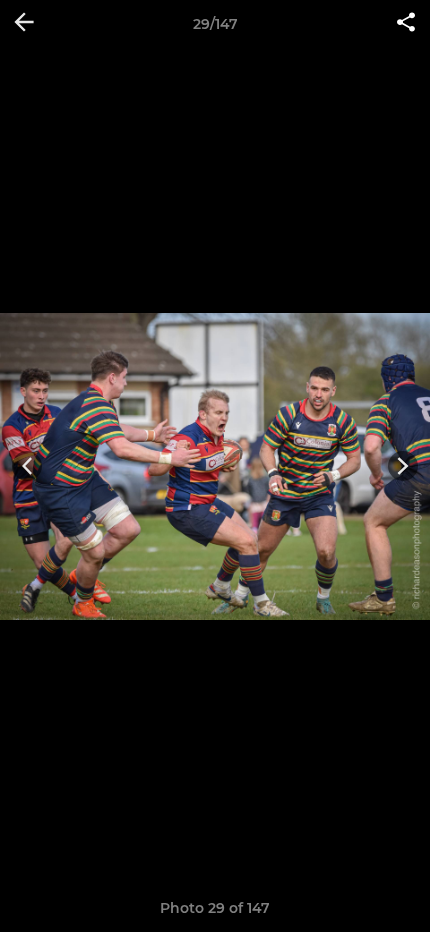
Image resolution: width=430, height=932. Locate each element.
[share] (406, 24)
